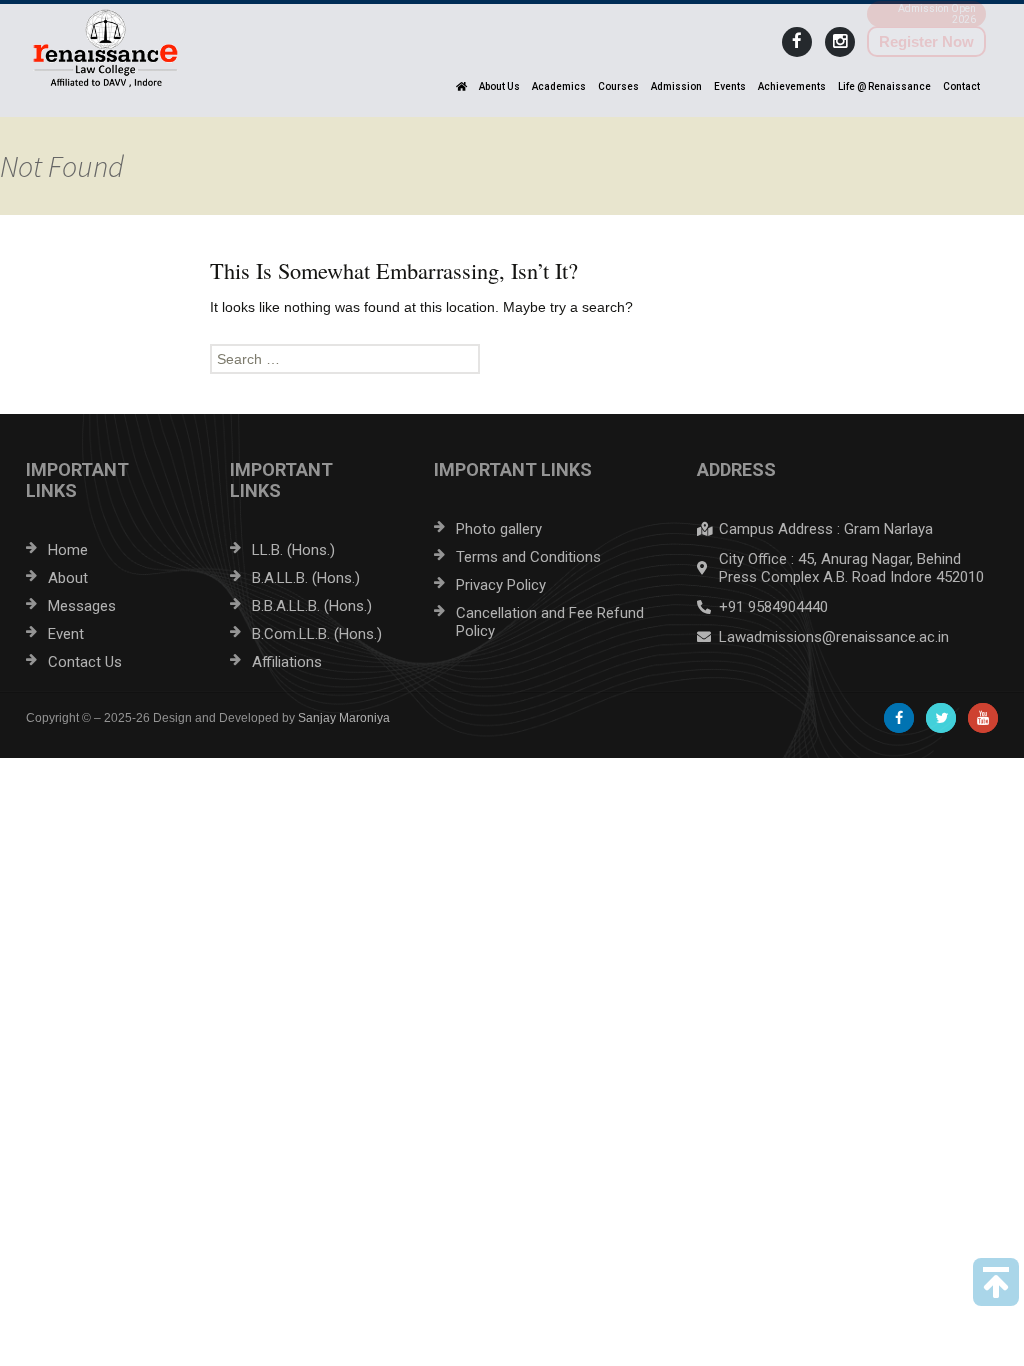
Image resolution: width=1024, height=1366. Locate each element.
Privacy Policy (501, 585)
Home (68, 550)
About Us (499, 86)
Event (66, 634)
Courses (618, 86)
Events (730, 86)
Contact (961, 86)
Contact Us (85, 662)
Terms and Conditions (528, 557)
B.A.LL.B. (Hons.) (306, 578)
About (68, 578)
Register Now (926, 41)
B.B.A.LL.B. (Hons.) (312, 606)
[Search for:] (512, 359)
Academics (559, 86)
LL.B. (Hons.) (293, 550)
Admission (676, 86)
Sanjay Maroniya (344, 718)
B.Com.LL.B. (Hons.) (317, 634)
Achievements (792, 86)
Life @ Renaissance (884, 86)
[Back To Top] (996, 1282)
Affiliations (287, 662)
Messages (82, 606)
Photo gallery (499, 529)
